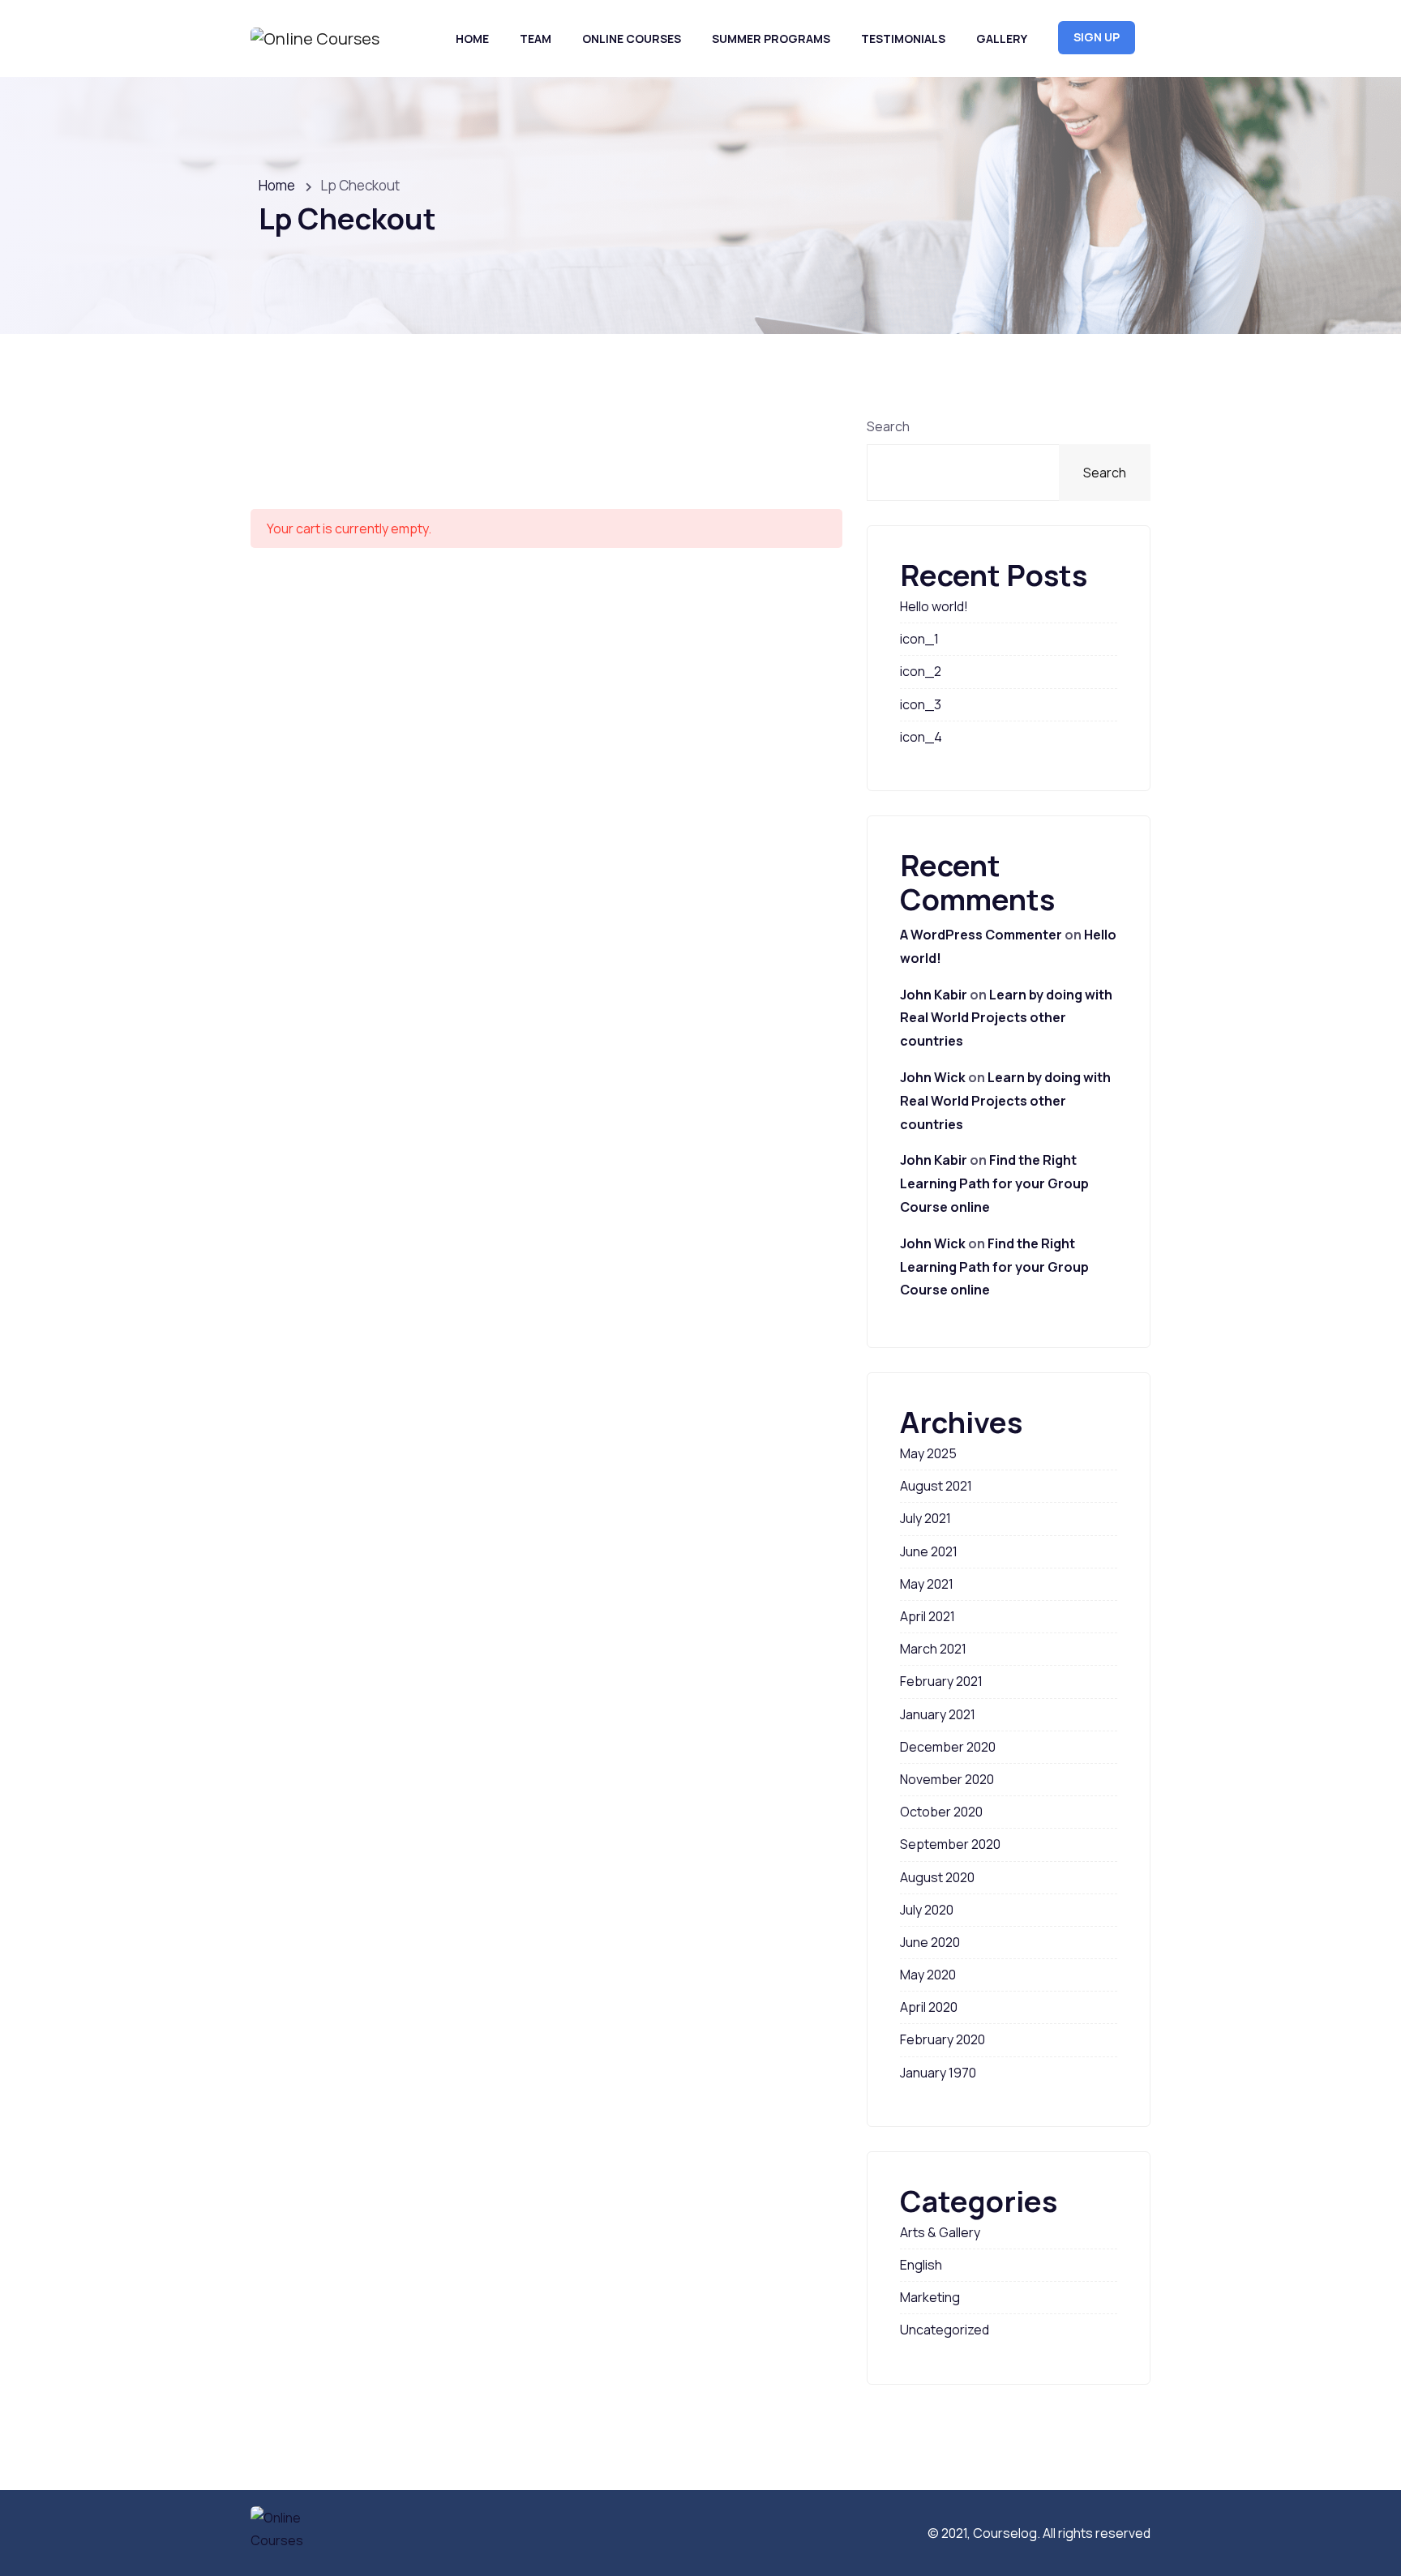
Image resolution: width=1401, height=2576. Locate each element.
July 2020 (927, 1910)
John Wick (933, 1077)
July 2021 (925, 1518)
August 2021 (936, 1486)
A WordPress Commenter (981, 935)
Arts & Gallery (940, 2232)
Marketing (930, 2297)
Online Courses (632, 39)
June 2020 (930, 1942)
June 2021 (929, 1551)
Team (536, 39)
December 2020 (948, 1747)
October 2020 (941, 1812)
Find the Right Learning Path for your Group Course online (994, 1183)
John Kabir (934, 995)
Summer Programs (771, 39)
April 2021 (928, 1616)
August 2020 (937, 1877)
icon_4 (921, 737)
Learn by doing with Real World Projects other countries (1006, 1018)
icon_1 (919, 639)
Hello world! (934, 606)
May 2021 (927, 1584)
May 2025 (928, 1453)
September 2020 (950, 1844)
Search (888, 426)
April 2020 (929, 2007)
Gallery (1002, 39)
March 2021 (933, 1649)
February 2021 (941, 1681)
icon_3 (921, 704)
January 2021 (938, 1714)
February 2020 (943, 2039)
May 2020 (928, 1975)
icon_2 (921, 671)
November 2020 (947, 1779)
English (921, 2265)
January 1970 (938, 2073)
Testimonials (903, 39)
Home (472, 39)
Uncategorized (945, 2330)
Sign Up (1097, 37)
